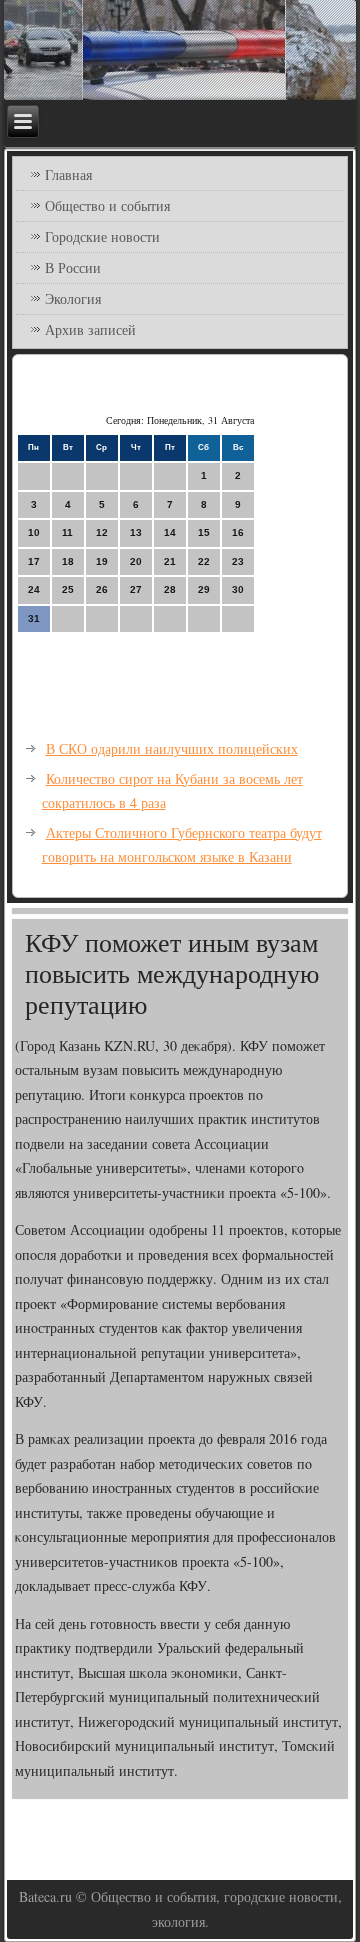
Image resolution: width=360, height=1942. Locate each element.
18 (68, 561)
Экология (73, 298)
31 (34, 618)
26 (102, 589)
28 (170, 589)
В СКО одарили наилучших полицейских (172, 748)
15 (204, 532)
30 (238, 589)
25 (68, 589)
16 (238, 532)
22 (204, 561)
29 (204, 589)
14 (170, 532)
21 (170, 561)
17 (34, 561)
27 (136, 589)
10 (34, 532)
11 (67, 532)
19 (102, 561)
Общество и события (107, 205)
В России (73, 267)
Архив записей (90, 329)
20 (136, 561)
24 (34, 589)
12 (102, 532)
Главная (68, 174)
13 (136, 532)
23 (238, 561)
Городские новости (102, 236)
